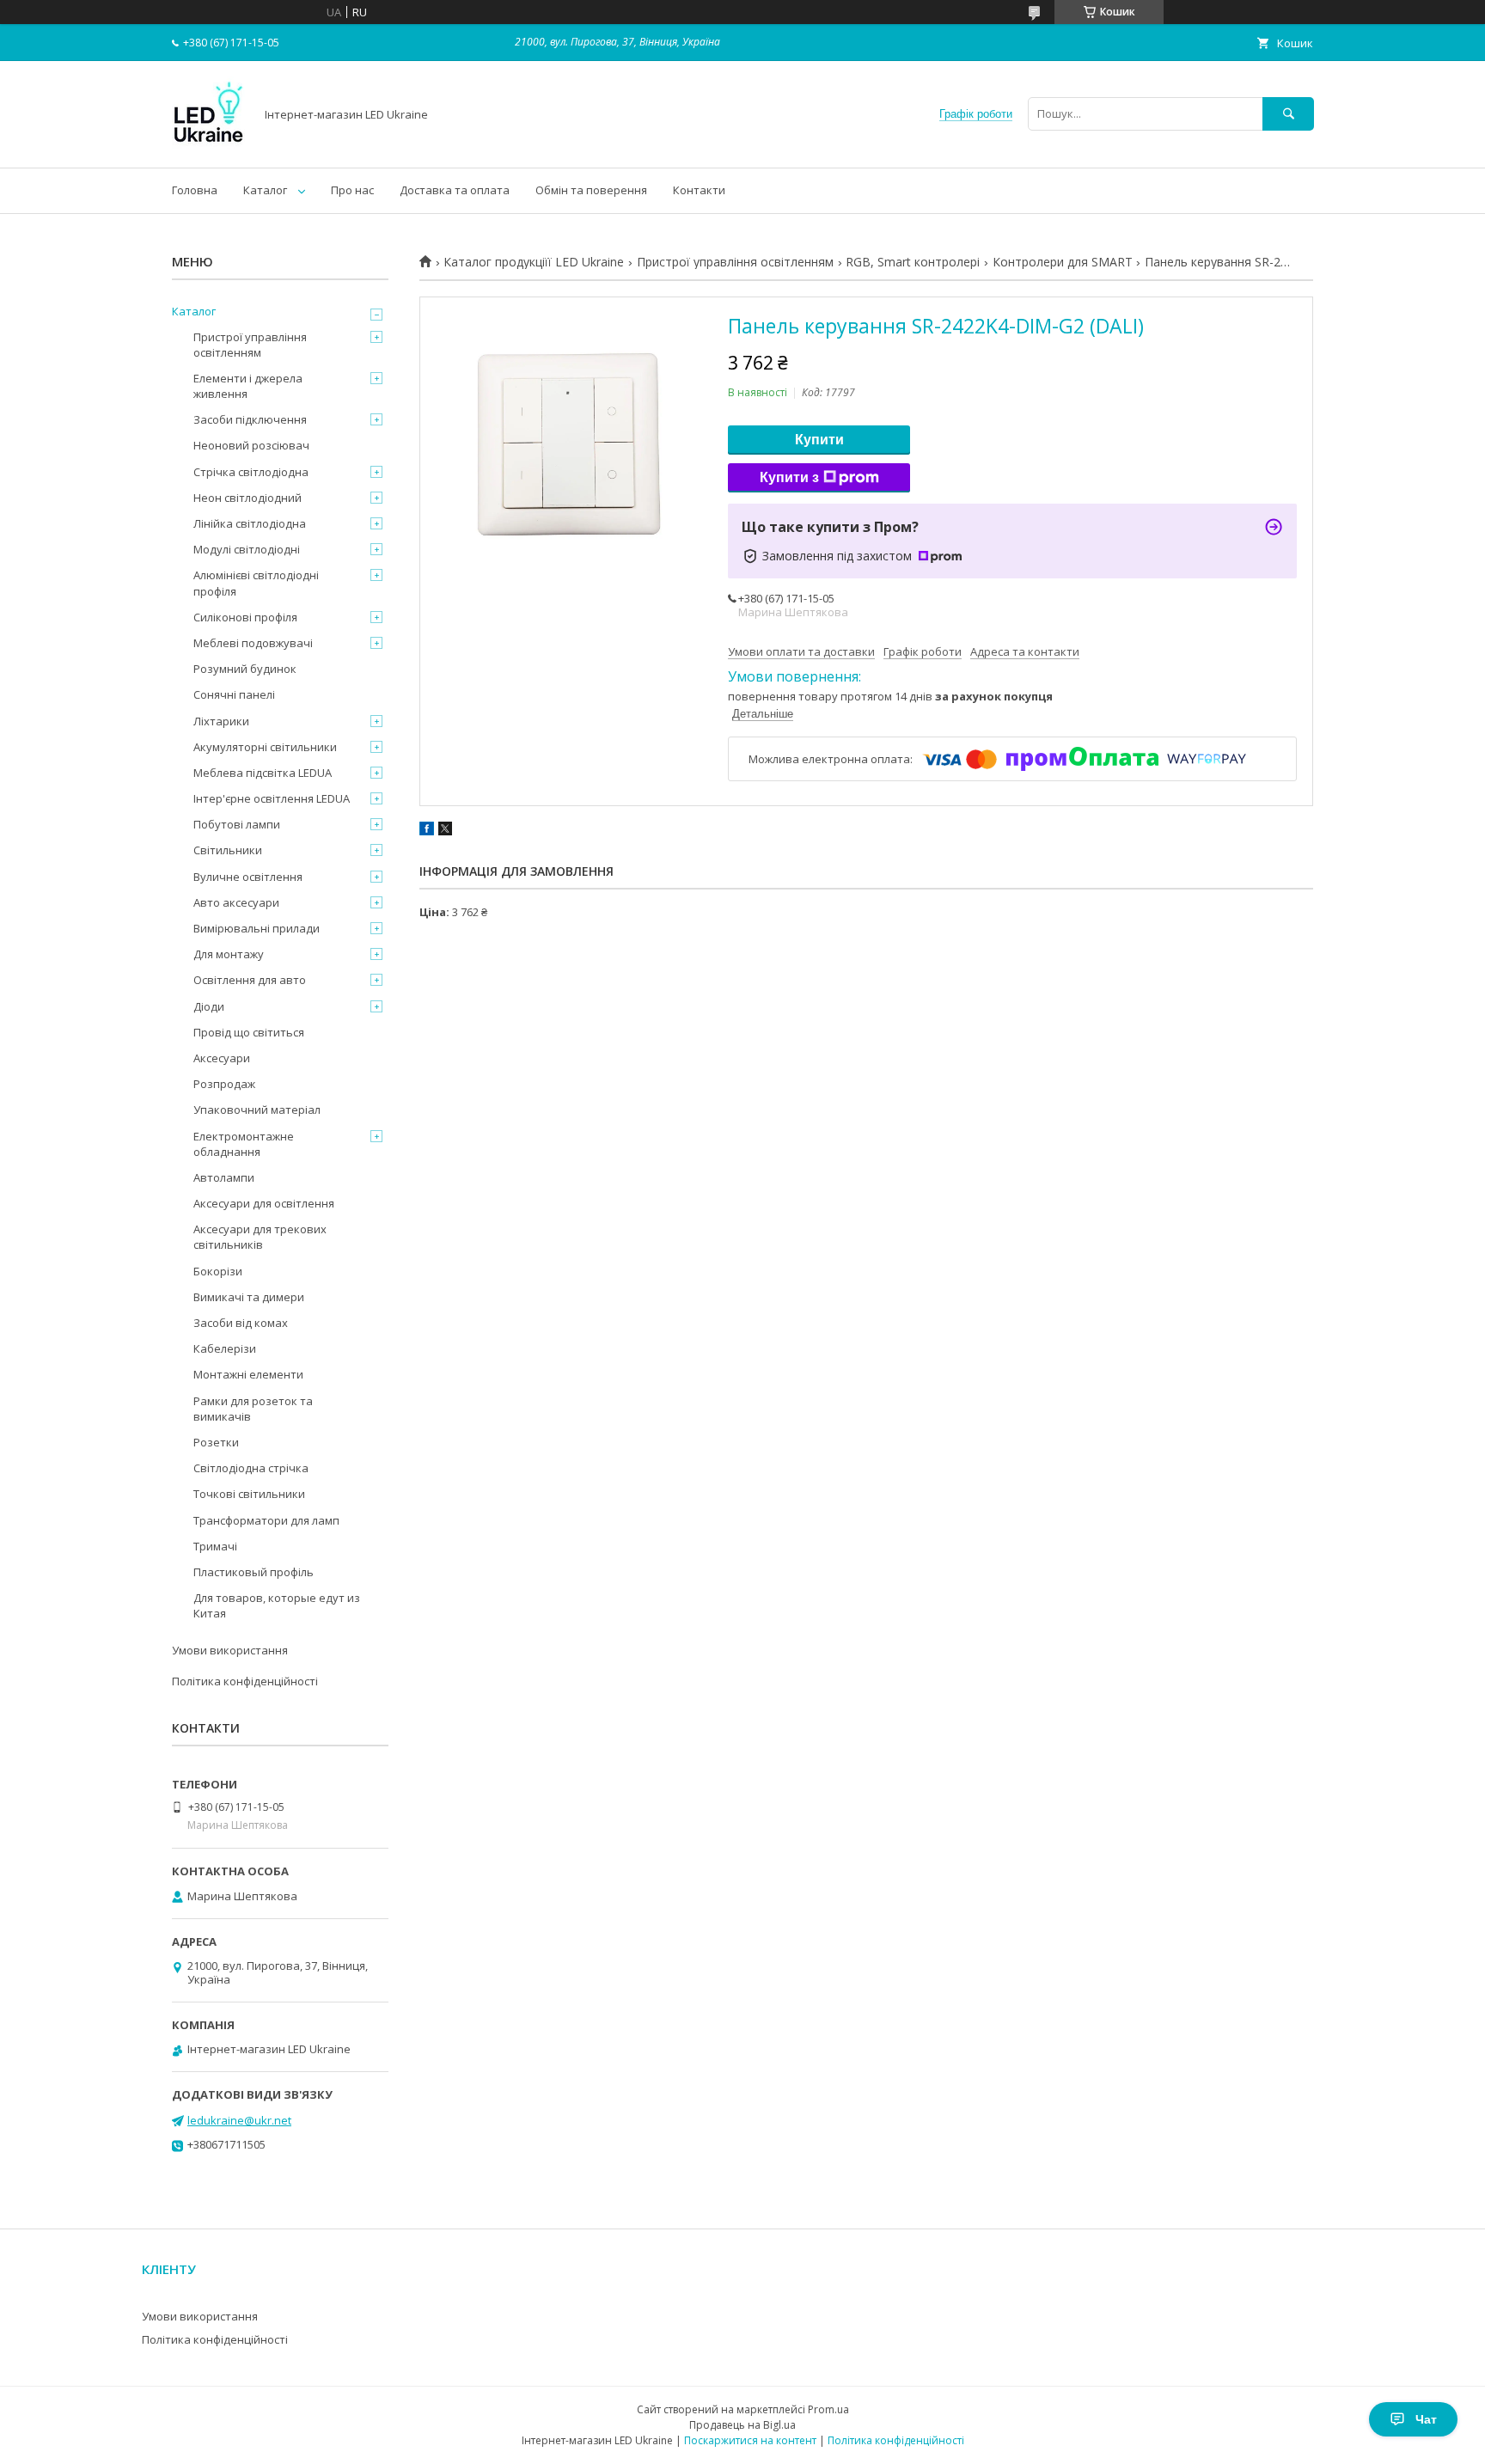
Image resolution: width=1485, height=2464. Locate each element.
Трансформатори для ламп (266, 1520)
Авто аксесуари (236, 902)
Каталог (265, 190)
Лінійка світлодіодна (250, 523)
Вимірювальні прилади (257, 928)
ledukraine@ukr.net (239, 2120)
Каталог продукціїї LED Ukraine (534, 262)
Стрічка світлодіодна (251, 472)
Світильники (228, 850)
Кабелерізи (225, 1348)
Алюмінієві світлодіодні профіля (256, 583)
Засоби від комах (241, 1323)
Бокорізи (218, 1271)
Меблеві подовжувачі (253, 643)
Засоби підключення (250, 419)
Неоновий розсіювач (251, 445)
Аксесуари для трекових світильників (260, 1237)
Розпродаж (224, 1084)
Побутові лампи (237, 824)
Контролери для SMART (1063, 262)
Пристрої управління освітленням (735, 262)
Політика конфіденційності (245, 1681)
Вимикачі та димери (249, 1297)
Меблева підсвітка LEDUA (263, 773)
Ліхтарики (221, 721)
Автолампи (224, 1177)
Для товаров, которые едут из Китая (277, 1605)
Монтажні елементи (248, 1374)
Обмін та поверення (591, 190)
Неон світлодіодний (247, 498)
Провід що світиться (249, 1032)
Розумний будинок (245, 669)
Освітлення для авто (250, 980)
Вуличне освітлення (248, 877)
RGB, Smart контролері (913, 262)
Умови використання (230, 1650)
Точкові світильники (249, 1494)
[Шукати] (1288, 114)
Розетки (216, 1442)
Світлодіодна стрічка (251, 1468)
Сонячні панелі (234, 694)
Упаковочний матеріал (257, 1110)
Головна (195, 190)
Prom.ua (828, 2409)
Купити (819, 440)
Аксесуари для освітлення (264, 1203)
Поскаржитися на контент (750, 2440)
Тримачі (215, 1546)
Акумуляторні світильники (265, 747)
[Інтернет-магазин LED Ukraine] (208, 145)
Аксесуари (222, 1058)
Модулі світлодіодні (247, 549)
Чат (1426, 2419)
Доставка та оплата (455, 190)
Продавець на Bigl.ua (742, 2425)
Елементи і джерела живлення (248, 386)
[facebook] (427, 831)
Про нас (352, 190)
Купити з (789, 477)
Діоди (209, 1006)
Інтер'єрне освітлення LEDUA (272, 798)
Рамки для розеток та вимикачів (253, 1409)
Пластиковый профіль (254, 1572)
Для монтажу (229, 954)
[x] (445, 831)
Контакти (699, 190)
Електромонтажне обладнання (244, 1144)
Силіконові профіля (245, 617)
